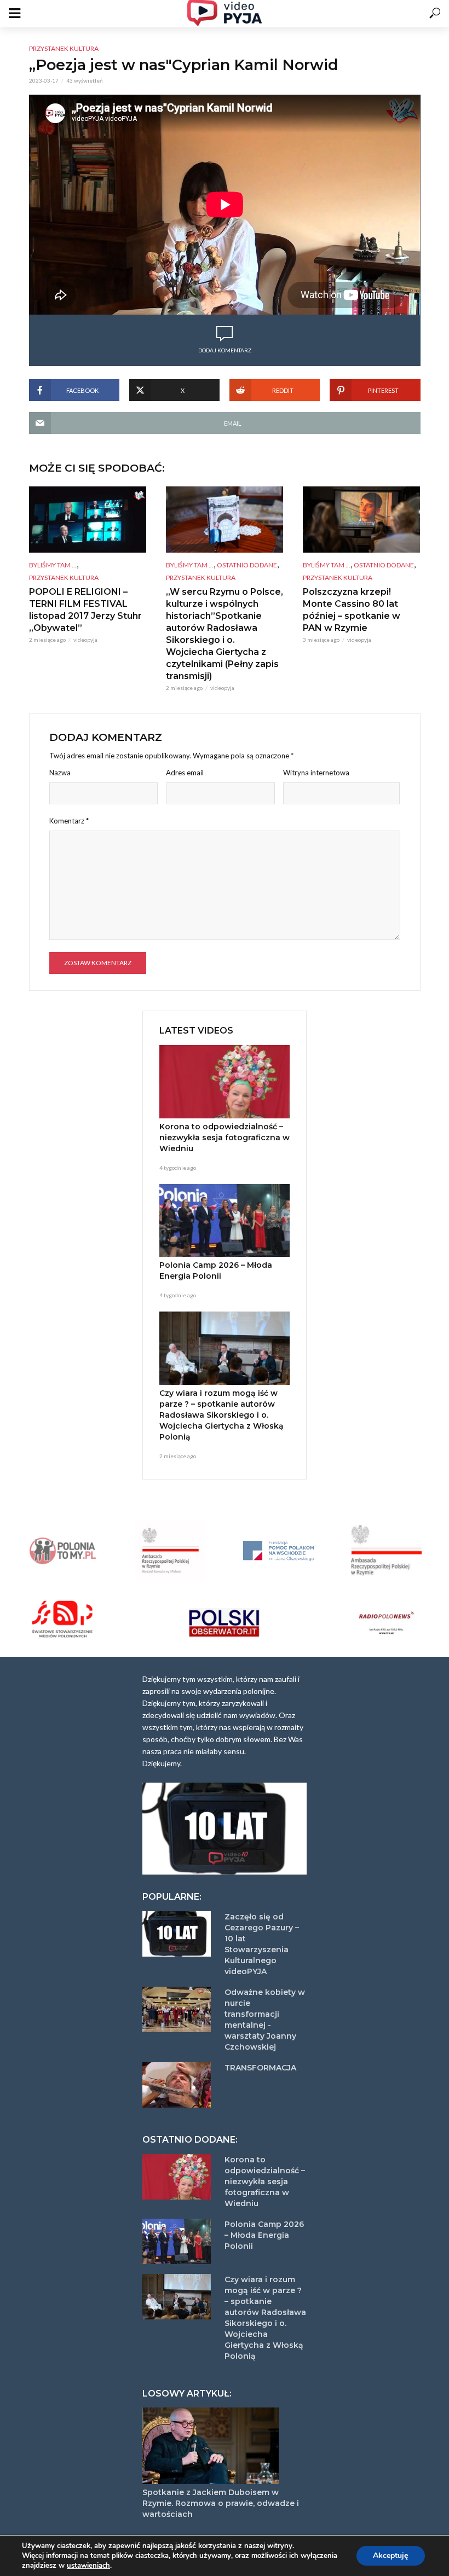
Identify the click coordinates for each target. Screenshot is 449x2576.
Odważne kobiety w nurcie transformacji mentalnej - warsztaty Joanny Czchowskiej (265, 2020)
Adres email (185, 773)
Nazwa (60, 773)
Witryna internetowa (316, 773)
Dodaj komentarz (225, 350)
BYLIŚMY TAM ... (53, 565)
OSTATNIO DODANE (247, 565)
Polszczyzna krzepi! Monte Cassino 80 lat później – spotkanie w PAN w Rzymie (352, 610)
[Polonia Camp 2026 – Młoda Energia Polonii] (225, 1221)
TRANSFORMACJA (260, 2068)
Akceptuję (391, 2555)
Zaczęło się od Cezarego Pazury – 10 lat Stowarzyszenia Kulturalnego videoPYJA (262, 1944)
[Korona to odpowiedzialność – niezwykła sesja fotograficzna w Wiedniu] (225, 1082)
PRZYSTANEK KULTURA (64, 48)
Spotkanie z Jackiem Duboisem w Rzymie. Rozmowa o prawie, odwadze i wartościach (221, 2503)
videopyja (85, 640)
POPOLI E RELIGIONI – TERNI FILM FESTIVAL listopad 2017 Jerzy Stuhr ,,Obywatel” (85, 610)
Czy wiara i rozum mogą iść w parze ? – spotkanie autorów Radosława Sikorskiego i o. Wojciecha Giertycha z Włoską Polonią (221, 1415)
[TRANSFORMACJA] (179, 2085)
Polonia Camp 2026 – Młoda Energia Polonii (216, 1270)
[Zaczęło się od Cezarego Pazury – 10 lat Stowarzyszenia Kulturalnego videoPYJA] (179, 1934)
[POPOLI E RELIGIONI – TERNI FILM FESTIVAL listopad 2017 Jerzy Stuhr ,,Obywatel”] (88, 519)
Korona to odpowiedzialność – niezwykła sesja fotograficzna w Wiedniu (225, 1138)
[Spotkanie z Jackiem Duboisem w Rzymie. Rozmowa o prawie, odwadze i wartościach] (225, 2446)
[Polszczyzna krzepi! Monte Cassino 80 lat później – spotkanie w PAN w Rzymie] (361, 519)
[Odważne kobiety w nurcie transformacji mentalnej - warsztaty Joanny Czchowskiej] (179, 2009)
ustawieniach (88, 2566)
